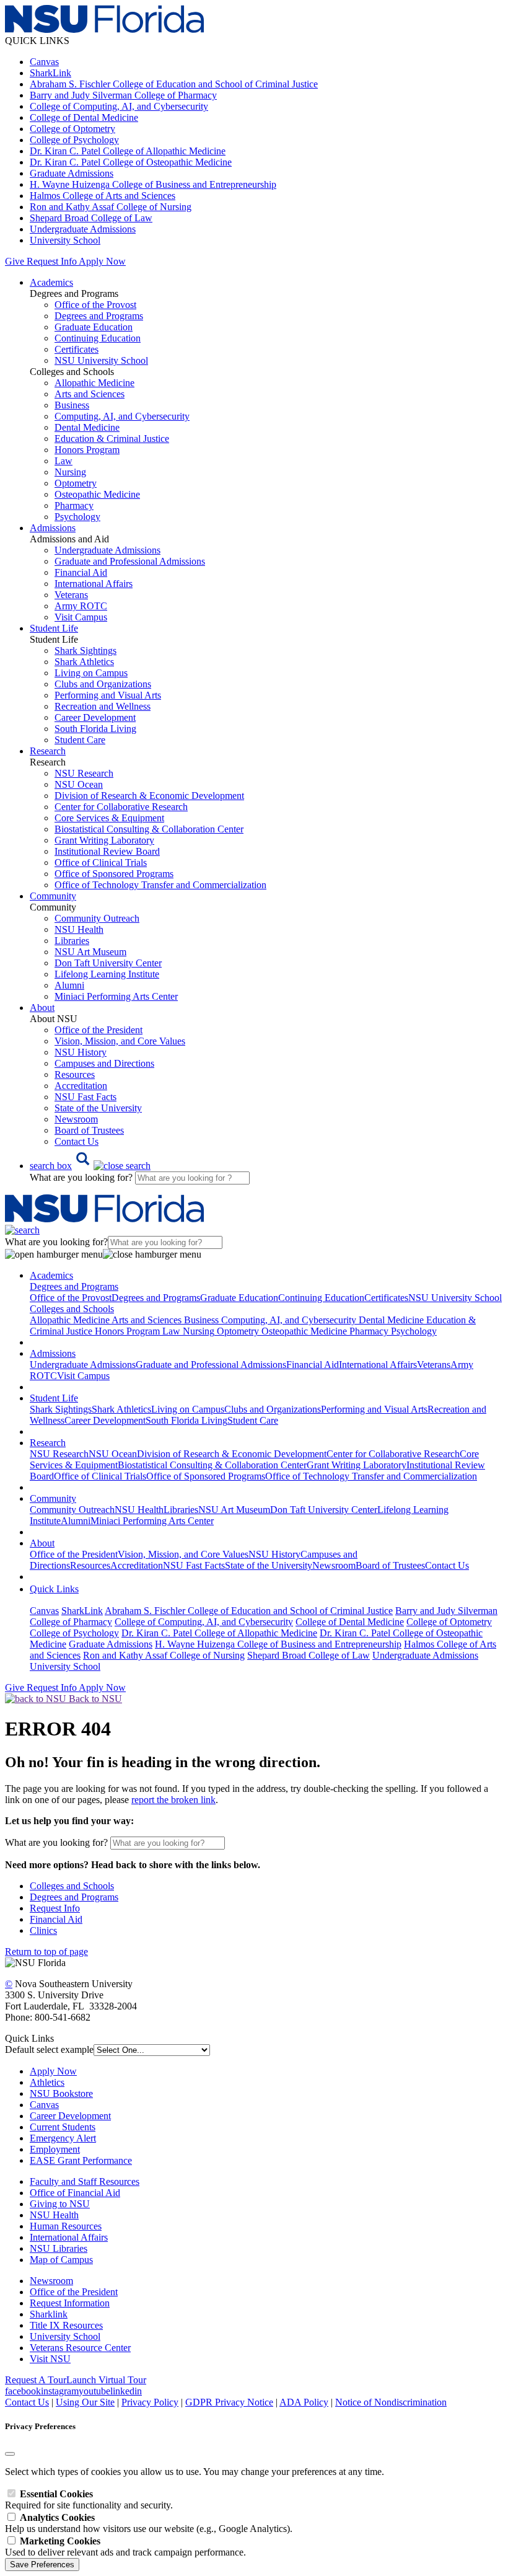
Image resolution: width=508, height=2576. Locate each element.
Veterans (71, 595)
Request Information (70, 2303)
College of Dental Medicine (84, 117)
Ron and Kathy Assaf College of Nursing (111, 207)
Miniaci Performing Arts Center (116, 996)
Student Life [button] (54, 628)
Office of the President (99, 1030)
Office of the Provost (95, 305)
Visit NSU (50, 2359)
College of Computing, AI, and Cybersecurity (119, 106)
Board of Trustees (89, 1130)
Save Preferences (42, 2565)
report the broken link (173, 1800)
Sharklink (49, 2314)
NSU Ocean (79, 784)
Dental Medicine (87, 427)
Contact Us (77, 1141)
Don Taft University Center (108, 963)
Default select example (49, 2049)
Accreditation (81, 1086)
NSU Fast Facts (85, 1097)
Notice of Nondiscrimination (391, 2402)
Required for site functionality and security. (89, 2499)
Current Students (63, 2127)
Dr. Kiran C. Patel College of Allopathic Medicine (128, 151)
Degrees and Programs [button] (74, 1286)
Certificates (77, 349)
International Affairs (94, 584)
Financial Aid (81, 572)
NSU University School (101, 360)
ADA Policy (304, 2402)
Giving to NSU (60, 2204)
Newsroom (76, 1119)
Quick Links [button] (54, 1589)
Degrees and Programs (99, 316)
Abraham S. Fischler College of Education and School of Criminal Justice (174, 84)
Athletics (47, 2082)
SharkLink (50, 73)
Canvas (44, 62)
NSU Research (84, 773)
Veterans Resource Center (80, 2348)
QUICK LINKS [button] (37, 41)
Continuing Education (98, 338)
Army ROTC (81, 606)
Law (63, 461)
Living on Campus (91, 673)
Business (72, 405)
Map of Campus (61, 2260)
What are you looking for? (82, 1177)
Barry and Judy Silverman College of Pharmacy (123, 95)
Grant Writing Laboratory (104, 840)
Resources (75, 1074)
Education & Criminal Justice (112, 439)
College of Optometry (72, 129)
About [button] (42, 1008)
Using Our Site (85, 2402)
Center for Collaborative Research (121, 807)
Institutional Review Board (107, 851)
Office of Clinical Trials (101, 862)
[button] (90, 1166)
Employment (55, 2149)
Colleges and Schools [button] (72, 1309)
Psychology (77, 517)
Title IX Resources (66, 2325)
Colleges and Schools (72, 1886)
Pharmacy (74, 505)
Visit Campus (81, 617)
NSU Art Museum (90, 952)
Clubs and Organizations (103, 684)
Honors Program (87, 450)
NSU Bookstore (61, 2093)
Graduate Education (94, 327)
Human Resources (66, 2226)
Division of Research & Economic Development (149, 796)
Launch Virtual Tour (106, 2380)
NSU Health (79, 929)
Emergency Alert (63, 2138)
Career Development (95, 717)
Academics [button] (51, 282)
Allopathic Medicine (94, 383)
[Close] (10, 2454)
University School (65, 240)
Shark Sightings (85, 651)
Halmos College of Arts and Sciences (103, 196)
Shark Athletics (84, 662)
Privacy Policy (150, 2402)
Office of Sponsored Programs (114, 874)
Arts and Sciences (90, 394)
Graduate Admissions (72, 173)
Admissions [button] (53, 528)
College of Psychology (74, 140)
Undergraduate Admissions (83, 229)
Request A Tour (36, 2380)
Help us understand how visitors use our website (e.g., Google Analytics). (149, 2523)
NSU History (81, 1052)
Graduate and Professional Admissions (130, 561)
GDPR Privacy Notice (229, 2402)
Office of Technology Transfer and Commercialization (160, 885)
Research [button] (48, 751)
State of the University (98, 1108)
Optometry (76, 483)
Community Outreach (97, 918)
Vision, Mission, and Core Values (120, 1041)
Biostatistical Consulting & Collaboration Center (149, 829)
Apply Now (102, 261)
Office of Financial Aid (75, 2193)
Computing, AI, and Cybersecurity (122, 416)
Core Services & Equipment (109, 818)
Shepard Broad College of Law (91, 218)
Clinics (43, 1930)
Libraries (72, 941)
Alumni (69, 985)
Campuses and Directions (104, 1063)
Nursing (70, 472)
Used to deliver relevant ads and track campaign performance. (125, 2547)
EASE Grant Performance (81, 2160)
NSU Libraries (59, 2248)
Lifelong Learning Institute (107, 974)
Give (15, 261)
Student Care (80, 740)
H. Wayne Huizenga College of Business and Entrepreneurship (153, 184)
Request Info (51, 261)
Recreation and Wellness (103, 706)
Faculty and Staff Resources (85, 2181)
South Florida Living (95, 729)
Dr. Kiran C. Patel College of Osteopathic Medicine (131, 162)
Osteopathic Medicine (97, 494)
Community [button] (53, 896)
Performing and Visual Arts (108, 695)
